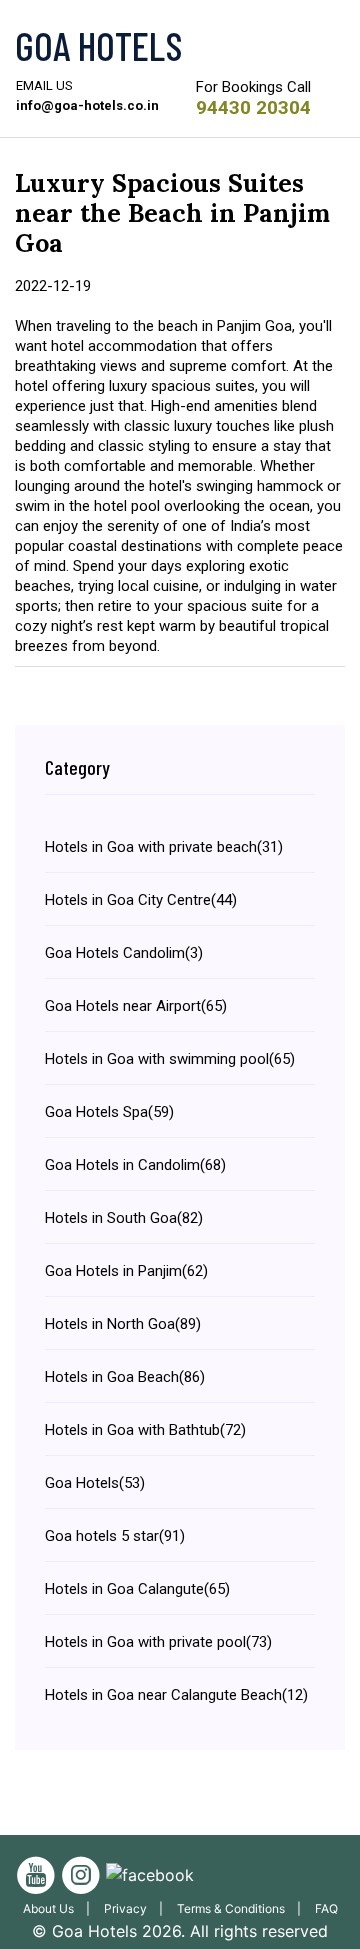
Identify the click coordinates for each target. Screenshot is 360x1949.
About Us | (61, 1908)
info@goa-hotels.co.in (87, 105)
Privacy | (138, 1908)
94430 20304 (253, 107)
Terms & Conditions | (243, 1908)
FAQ (326, 1908)
